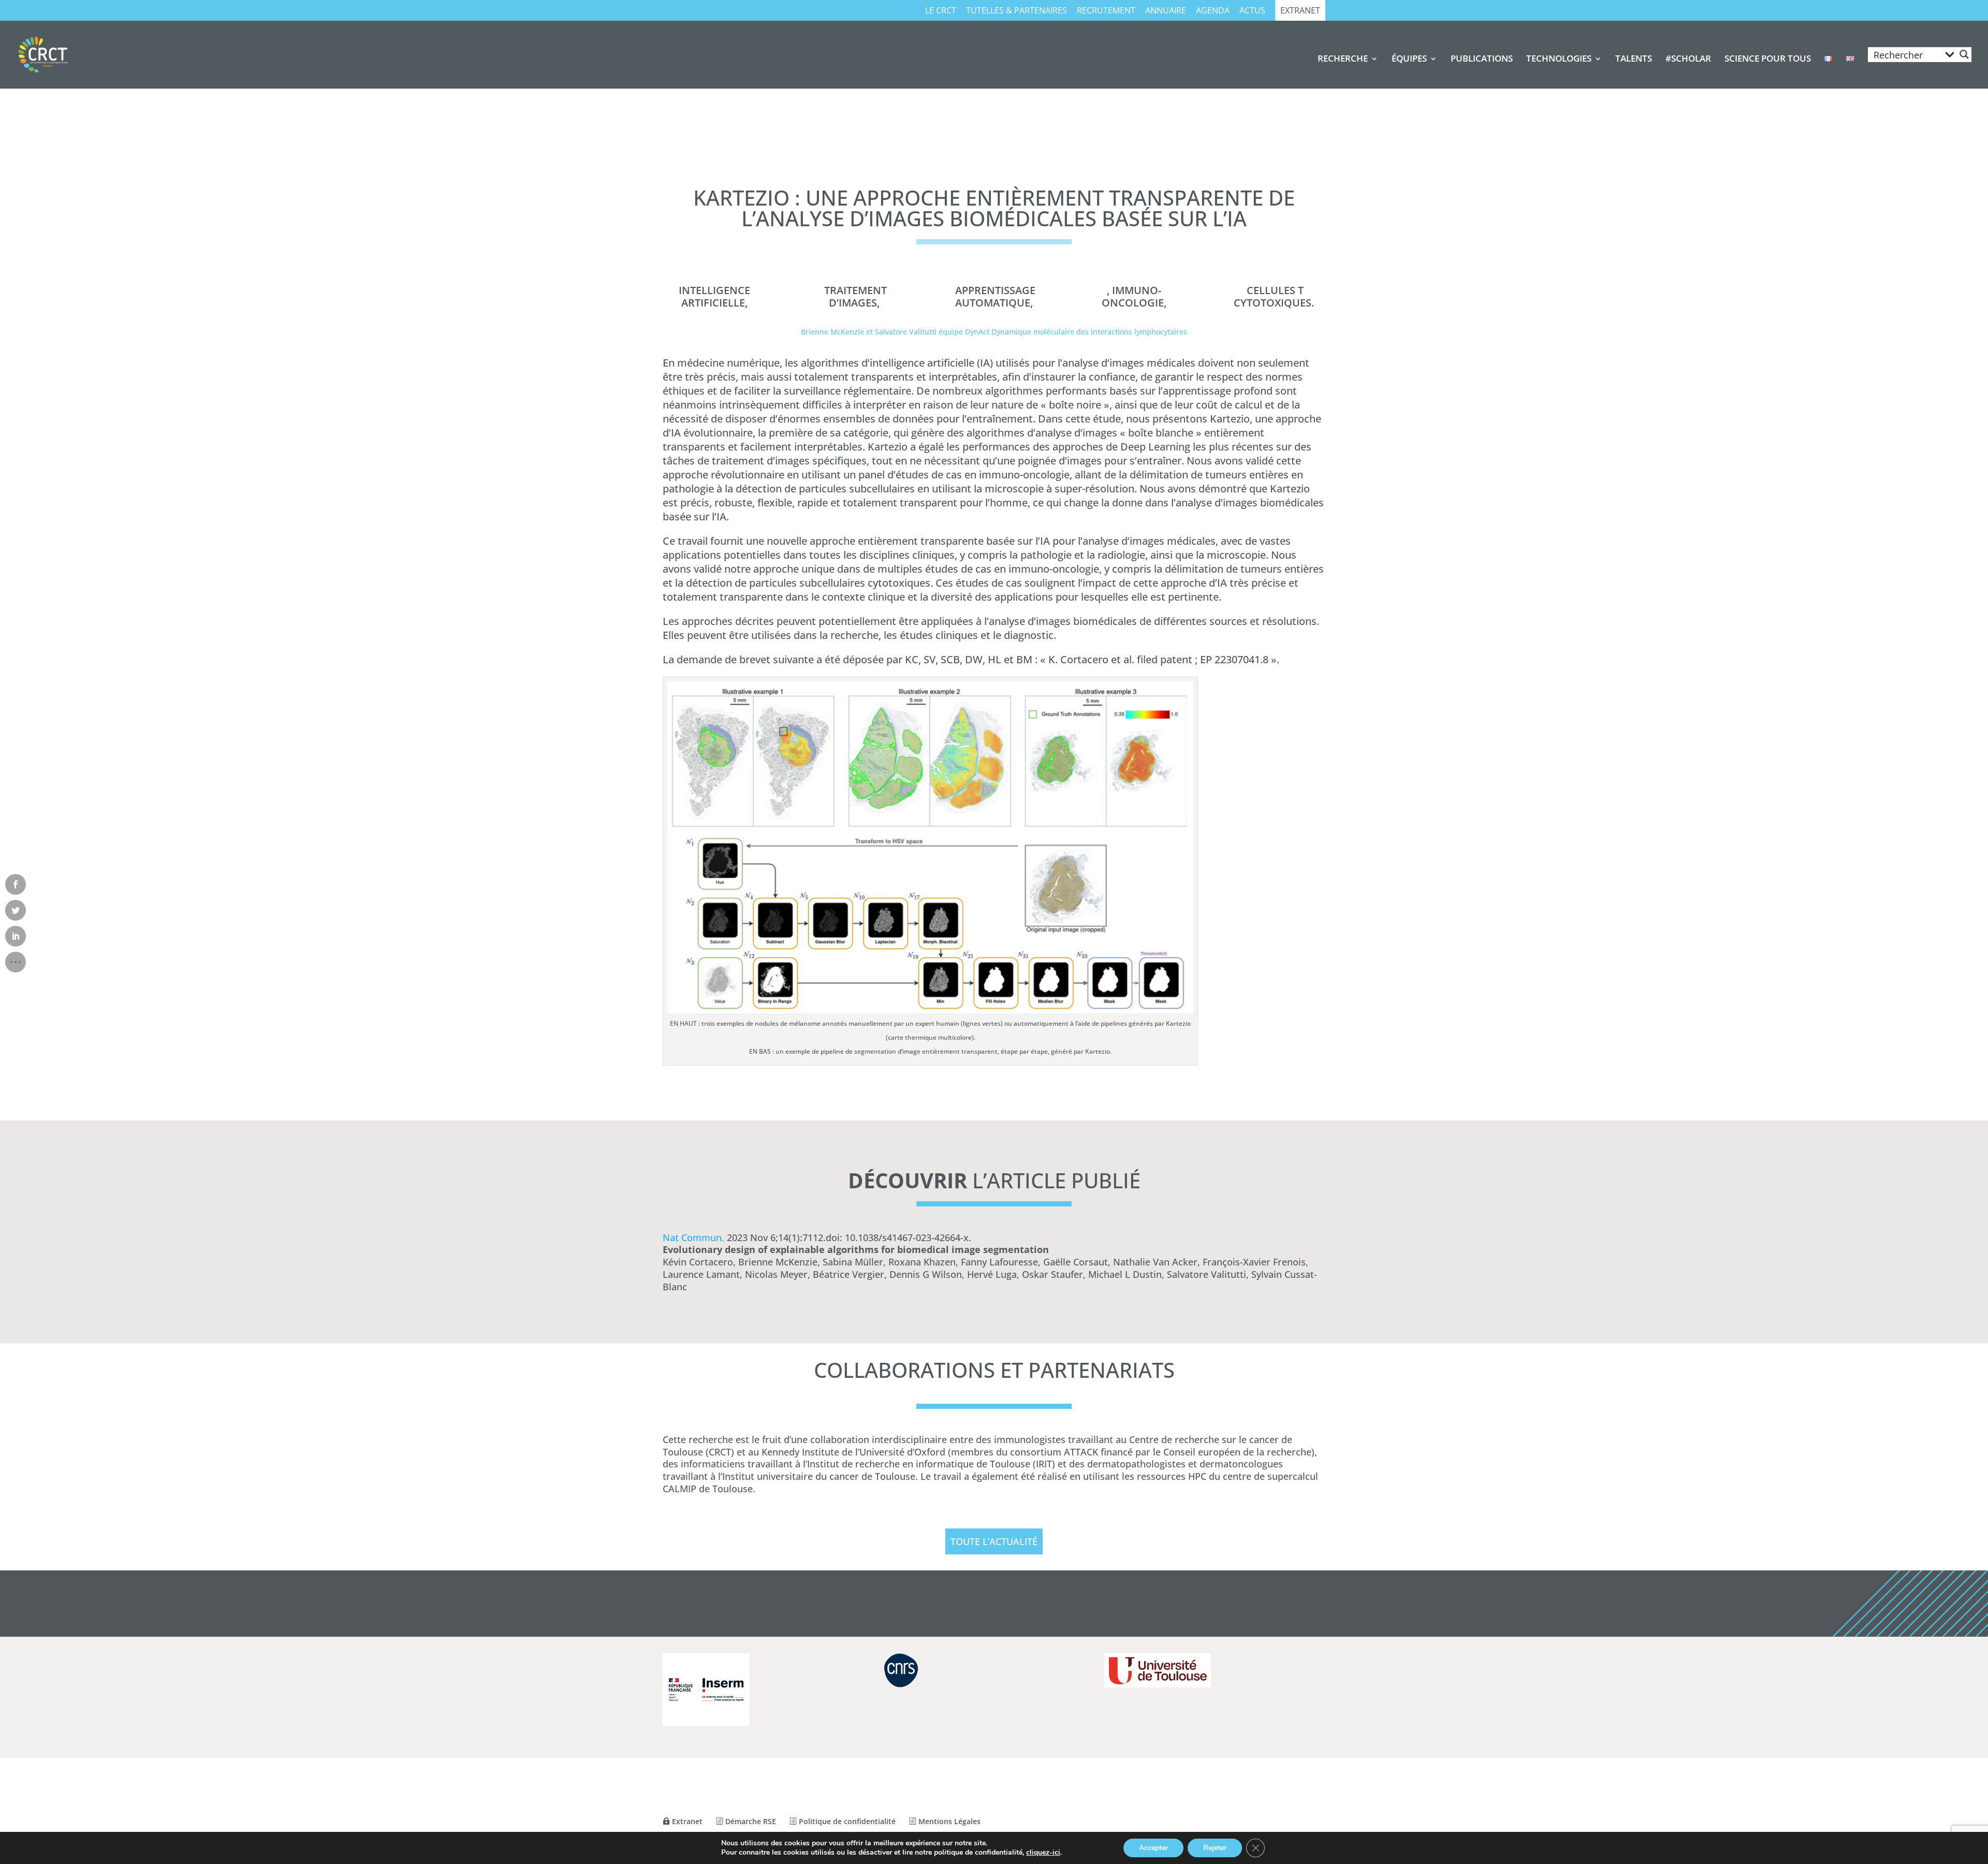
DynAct (977, 332)
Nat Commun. (693, 1237)
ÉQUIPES (1409, 60)
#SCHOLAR (1688, 60)
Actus (1252, 11)
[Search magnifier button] (1964, 54)
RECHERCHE (1343, 60)
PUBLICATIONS (1482, 60)
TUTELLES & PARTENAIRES (1017, 11)
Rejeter (1215, 1848)
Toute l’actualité (994, 1541)
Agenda (1213, 11)
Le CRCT (941, 11)
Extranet (1300, 11)
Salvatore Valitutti (906, 332)
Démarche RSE (750, 1821)
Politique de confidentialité (846, 1821)
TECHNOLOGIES (1559, 60)
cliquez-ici (1043, 1853)
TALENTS (1634, 60)
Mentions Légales (948, 1821)
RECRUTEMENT (1106, 11)
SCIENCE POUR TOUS (1768, 60)
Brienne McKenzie (832, 332)
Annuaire (1166, 11)
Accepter (1153, 1848)
